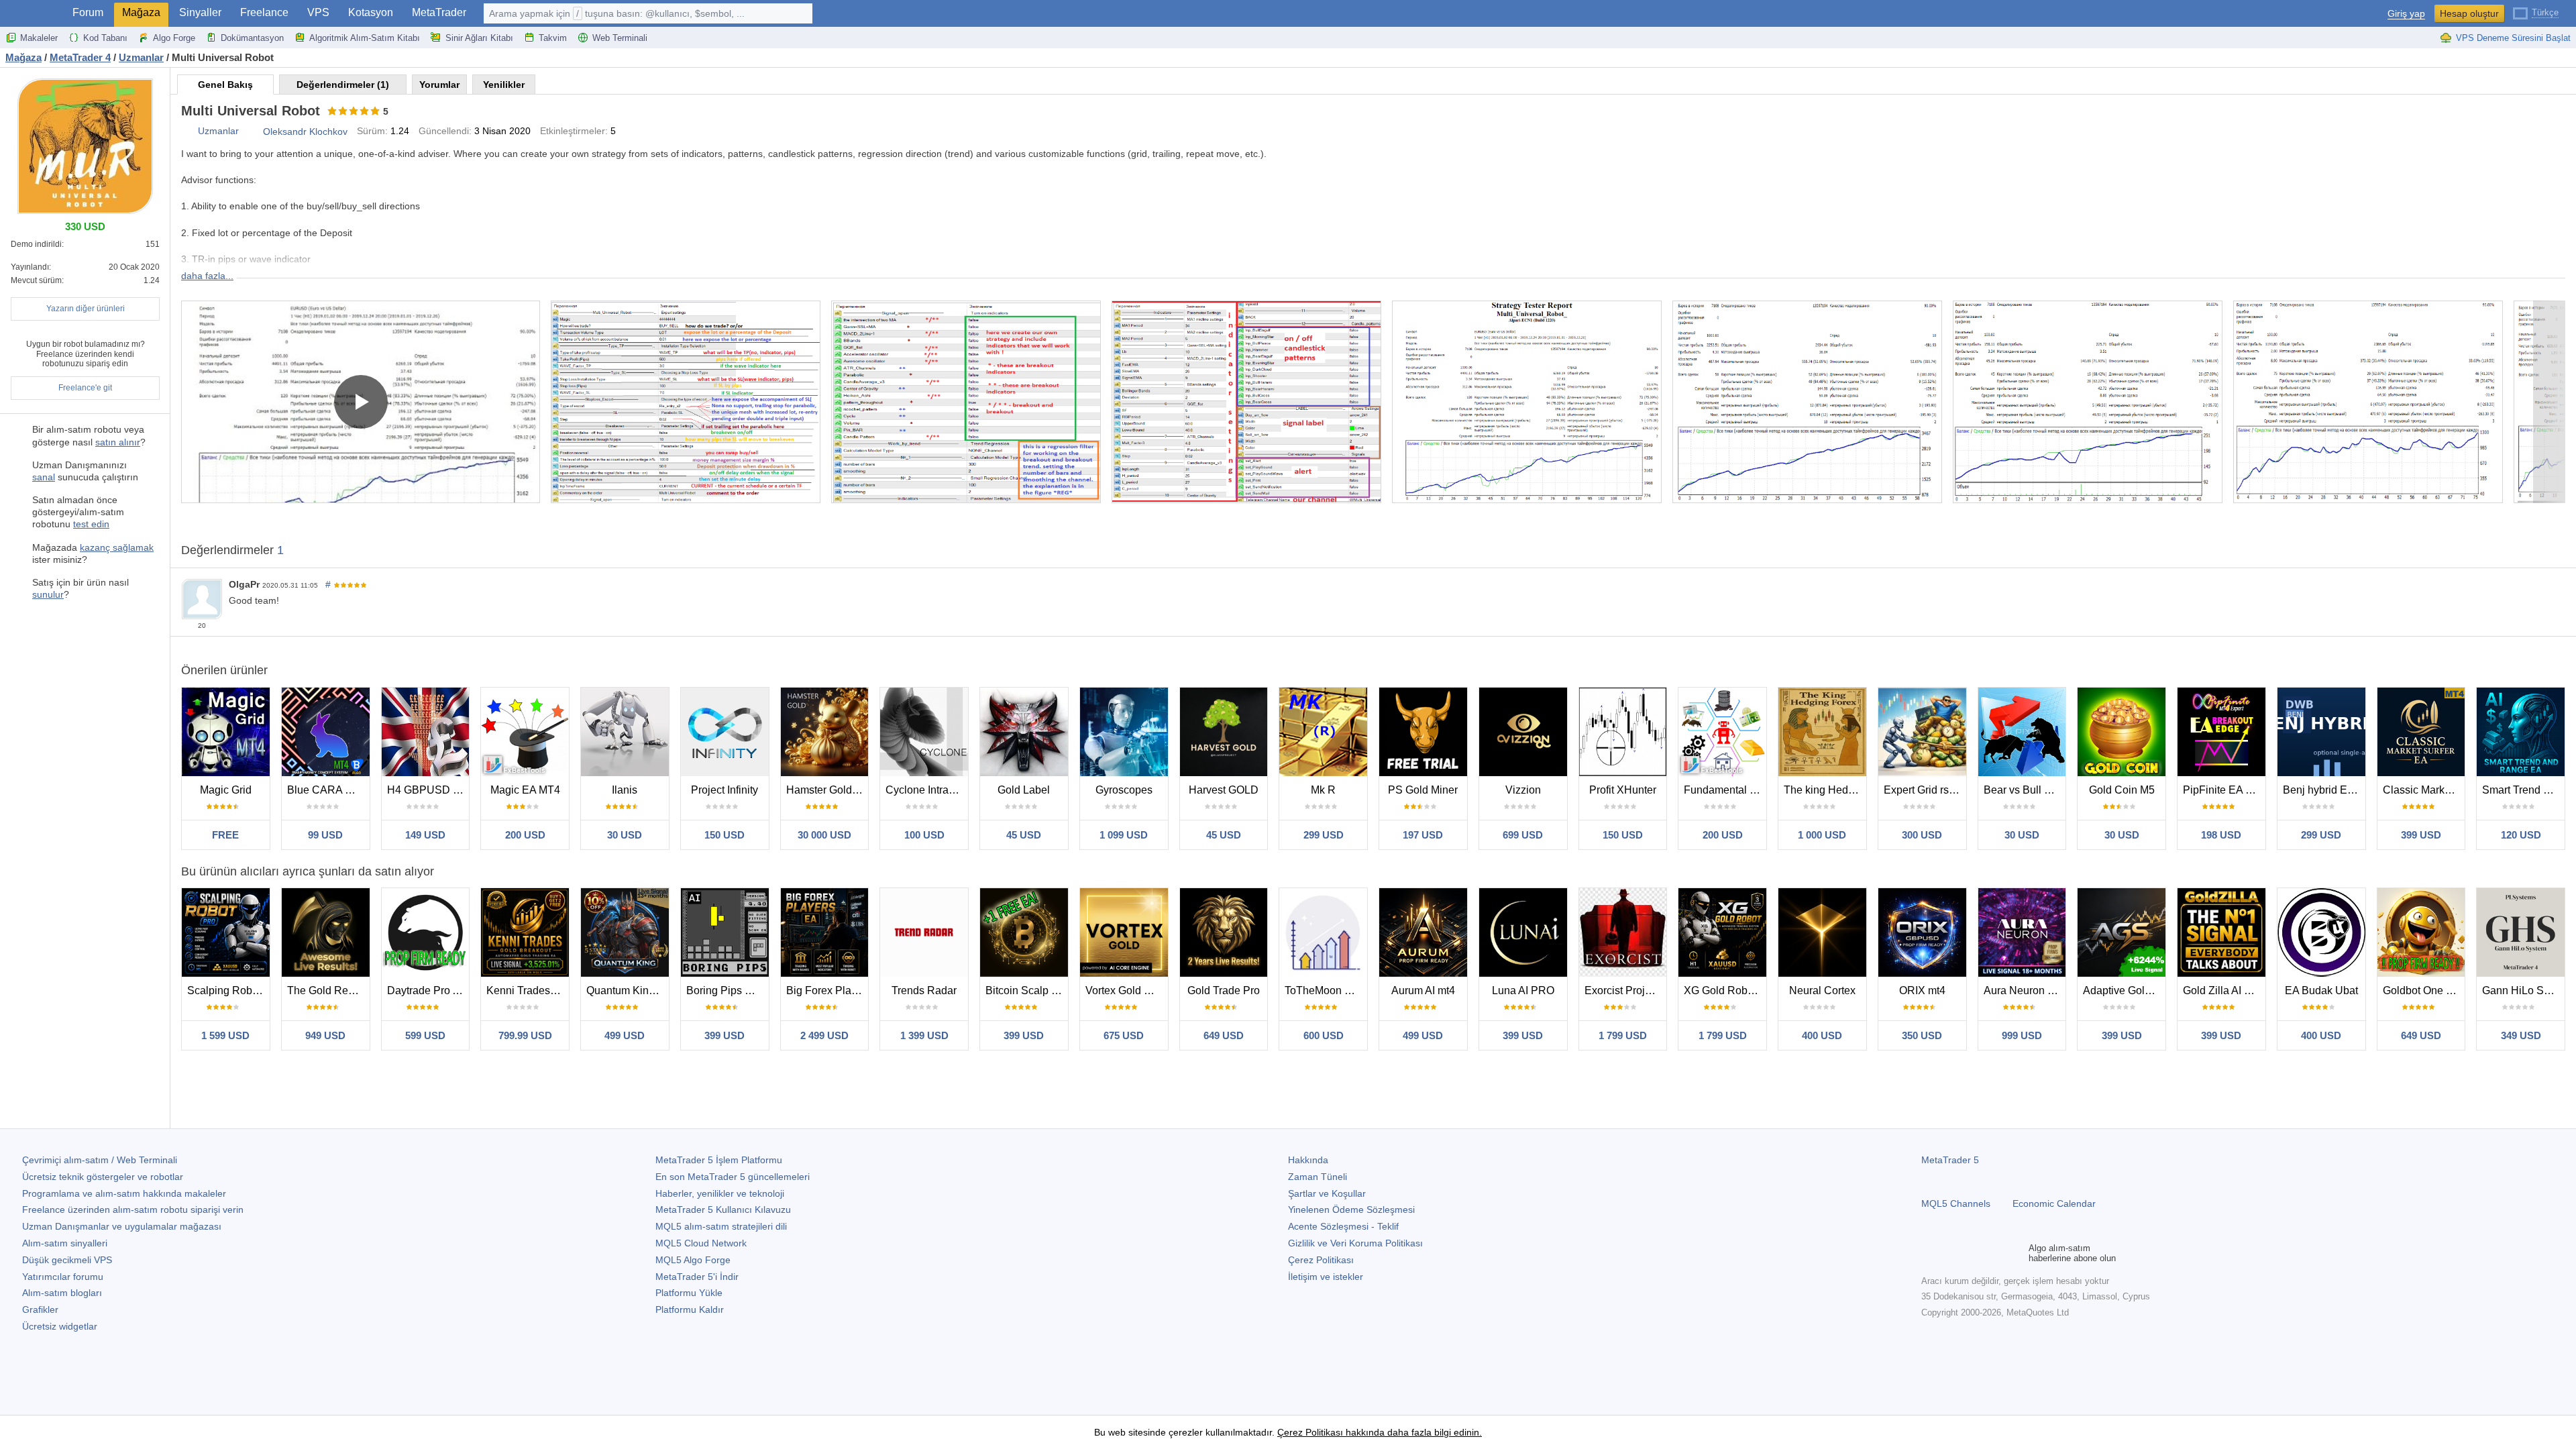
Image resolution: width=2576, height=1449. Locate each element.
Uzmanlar (218, 131)
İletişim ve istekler (1326, 1277)
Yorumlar (439, 85)
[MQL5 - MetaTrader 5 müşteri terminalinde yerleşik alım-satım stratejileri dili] (32, 14)
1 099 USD (1124, 835)
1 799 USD (1623, 1035)
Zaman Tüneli (1318, 1177)
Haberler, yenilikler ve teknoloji (720, 1193)
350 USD (1922, 1035)
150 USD (724, 835)
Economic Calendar (2054, 1203)
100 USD (924, 835)
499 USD (625, 1035)
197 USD (1423, 835)
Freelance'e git (85, 388)
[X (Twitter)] (1972, 1253)
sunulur (48, 594)
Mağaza (141, 12)
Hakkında (1308, 1160)
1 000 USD (1822, 835)
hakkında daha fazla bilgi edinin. (1412, 1432)
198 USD (2221, 835)
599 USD (425, 1035)
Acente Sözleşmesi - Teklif (1343, 1226)
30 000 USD (824, 835)
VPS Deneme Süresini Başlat (2513, 38)
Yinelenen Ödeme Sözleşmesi (1351, 1210)
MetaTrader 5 (1950, 1160)
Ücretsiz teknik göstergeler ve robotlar (103, 1177)
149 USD (425, 835)
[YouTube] (1994, 1253)
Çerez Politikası (1321, 1260)
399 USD (2421, 835)
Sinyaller (200, 12)
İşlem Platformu (719, 1160)
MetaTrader (439, 12)
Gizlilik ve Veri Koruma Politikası (1355, 1243)
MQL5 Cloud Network (701, 1243)
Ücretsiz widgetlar (60, 1326)
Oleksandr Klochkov (305, 131)
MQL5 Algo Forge (693, 1260)
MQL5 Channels (1956, 1203)
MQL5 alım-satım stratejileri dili (721, 1226)
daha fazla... (207, 276)
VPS (318, 12)
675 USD (1124, 1035)
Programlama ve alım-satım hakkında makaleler (124, 1193)
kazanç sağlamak (117, 547)
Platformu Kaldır (690, 1309)
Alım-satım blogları (62, 1293)
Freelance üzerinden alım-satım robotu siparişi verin (133, 1210)
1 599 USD (225, 1035)
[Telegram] (1951, 1253)
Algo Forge (174, 38)
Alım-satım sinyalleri (65, 1243)
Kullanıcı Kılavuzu (723, 1210)
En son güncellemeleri (733, 1177)
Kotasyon (371, 12)
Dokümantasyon (252, 38)
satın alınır (118, 442)
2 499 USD (824, 1035)
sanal (44, 477)
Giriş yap (2406, 14)
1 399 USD (924, 1035)
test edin (91, 524)
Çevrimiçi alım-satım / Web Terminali (100, 1160)
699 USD (1523, 835)
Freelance (264, 12)
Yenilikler (504, 85)
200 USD (525, 835)
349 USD (2521, 1035)
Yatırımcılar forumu (63, 1277)
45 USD (1024, 835)
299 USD (1324, 835)
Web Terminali (620, 38)
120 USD (2521, 835)
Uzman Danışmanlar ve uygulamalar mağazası (122, 1226)
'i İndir (697, 1277)
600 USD (1324, 1035)
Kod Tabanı (105, 38)
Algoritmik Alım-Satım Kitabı (365, 38)
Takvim (553, 38)
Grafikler (40, 1309)
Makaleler (39, 38)
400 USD (1822, 1035)
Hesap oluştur (2469, 13)
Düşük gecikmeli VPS (67, 1260)
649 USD (1224, 1035)
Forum (88, 12)
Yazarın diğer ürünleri (86, 309)
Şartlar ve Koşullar (1327, 1193)
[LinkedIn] (2015, 1253)
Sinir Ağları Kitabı (479, 38)
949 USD (325, 1035)
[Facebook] (1929, 1253)
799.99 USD (525, 1035)
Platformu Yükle (689, 1293)
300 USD (1922, 835)
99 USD (325, 835)
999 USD (2022, 1035)
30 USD (625, 835)
